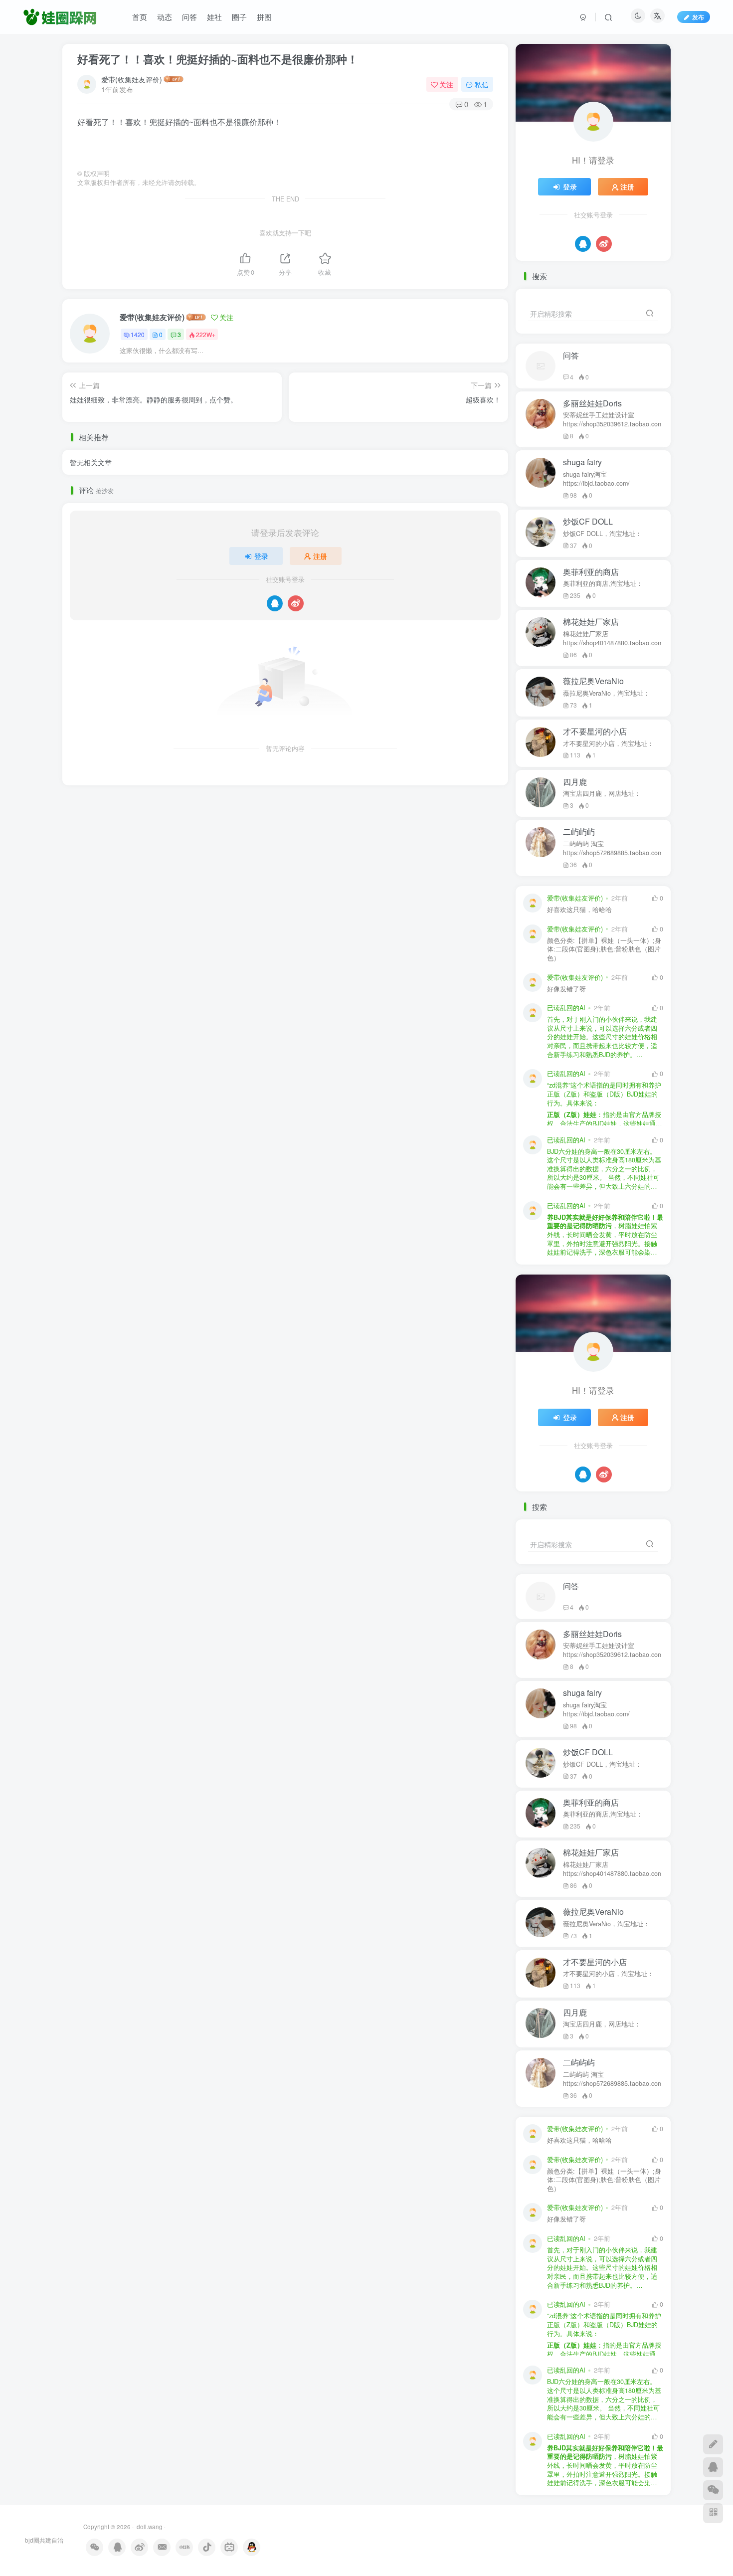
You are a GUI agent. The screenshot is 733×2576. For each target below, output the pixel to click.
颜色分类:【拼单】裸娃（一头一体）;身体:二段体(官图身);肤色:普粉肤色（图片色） (604, 949)
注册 (320, 556)
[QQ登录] (275, 603)
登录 (261, 556)
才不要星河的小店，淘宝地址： (608, 743)
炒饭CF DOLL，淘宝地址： (602, 534)
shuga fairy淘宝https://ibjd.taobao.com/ (596, 479)
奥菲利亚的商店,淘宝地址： (603, 583)
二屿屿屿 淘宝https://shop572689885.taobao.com (612, 848)
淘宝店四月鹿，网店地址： (602, 793)
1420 (138, 334)
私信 (482, 84)
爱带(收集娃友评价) (132, 79)
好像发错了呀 (566, 989)
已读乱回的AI (566, 1008)
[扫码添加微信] (713, 2490)
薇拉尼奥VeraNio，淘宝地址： (606, 693)
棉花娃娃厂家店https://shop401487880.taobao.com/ (612, 638)
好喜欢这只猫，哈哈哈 (579, 910)
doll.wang (149, 2527)
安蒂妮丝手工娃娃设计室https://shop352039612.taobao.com (612, 419)
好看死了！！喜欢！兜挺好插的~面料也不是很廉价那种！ (218, 59)
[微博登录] (296, 603)
